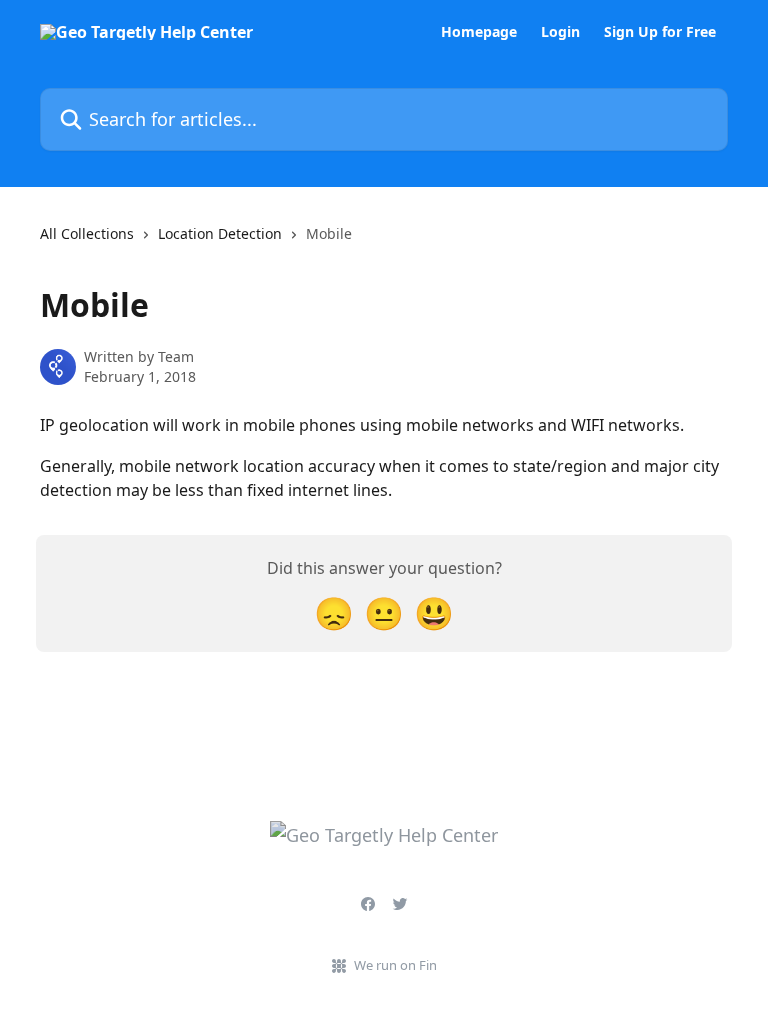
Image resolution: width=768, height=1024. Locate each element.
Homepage (479, 32)
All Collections (87, 233)
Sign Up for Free (660, 32)
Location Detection (220, 233)
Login (560, 32)
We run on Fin (395, 965)
